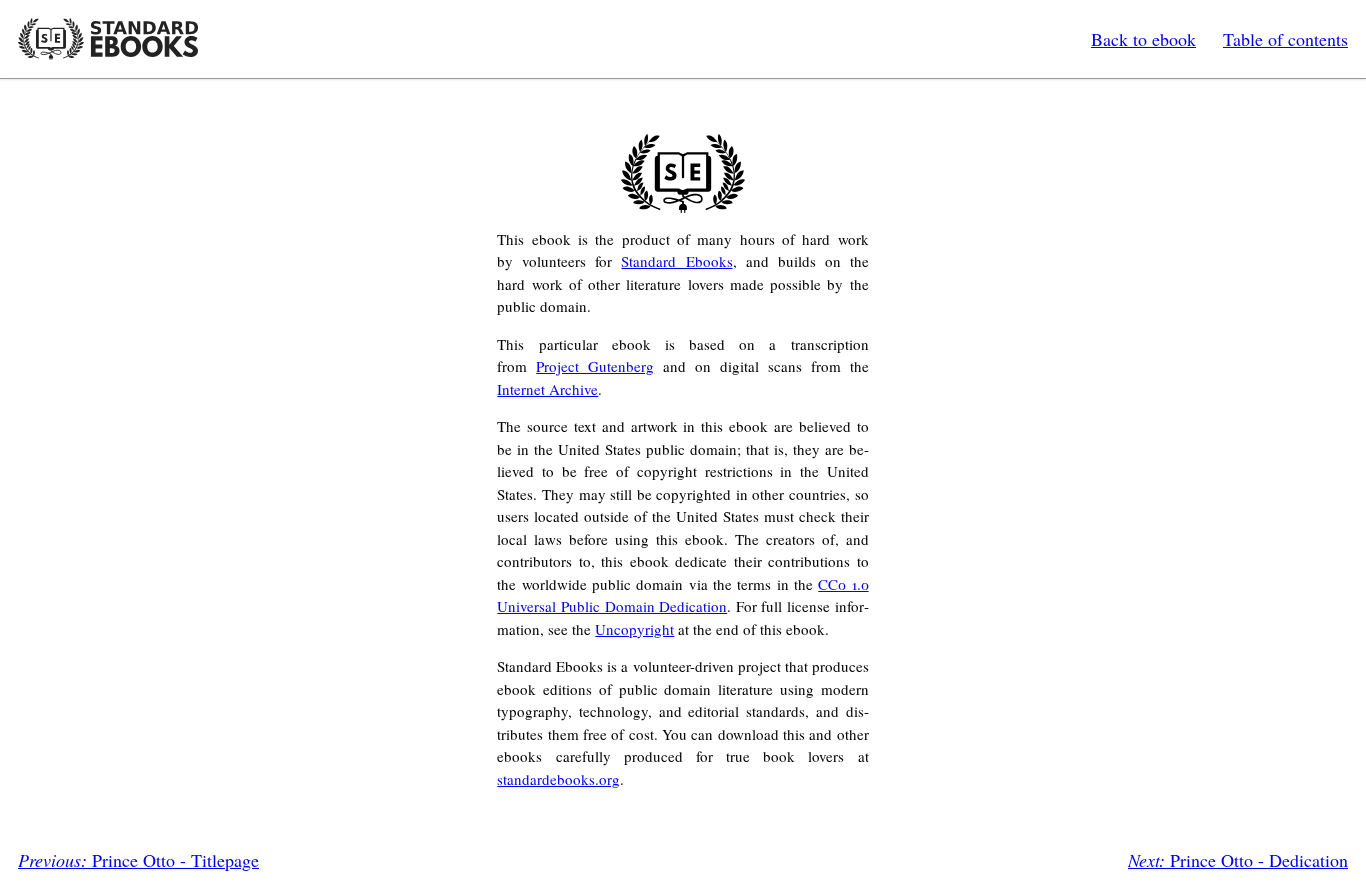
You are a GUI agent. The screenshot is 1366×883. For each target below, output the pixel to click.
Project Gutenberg (595, 366)
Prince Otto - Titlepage (138, 860)
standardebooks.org (558, 779)
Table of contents (1285, 39)
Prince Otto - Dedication (1238, 860)
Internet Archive (547, 389)
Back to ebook (1143, 39)
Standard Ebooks (108, 39)
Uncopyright (634, 629)
